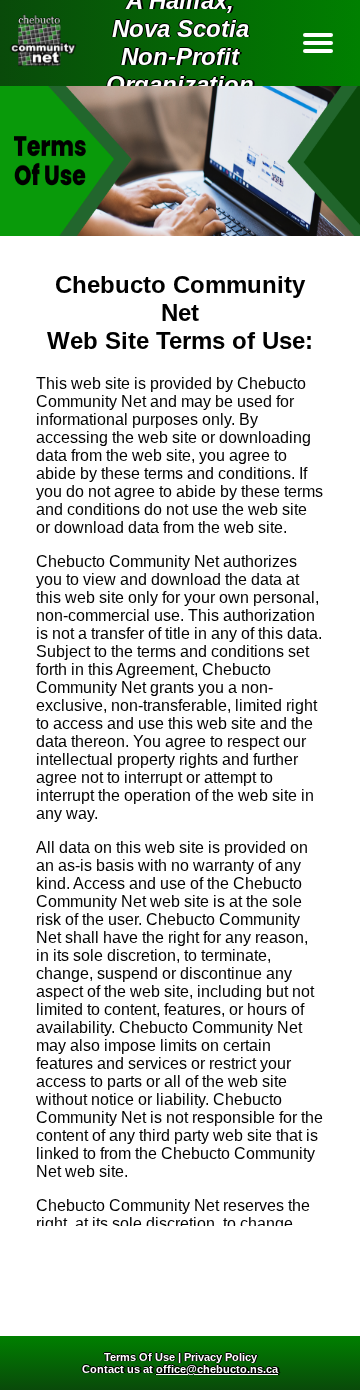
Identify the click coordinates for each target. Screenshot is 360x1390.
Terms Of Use (139, 1357)
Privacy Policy (220, 1357)
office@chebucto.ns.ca (217, 1369)
